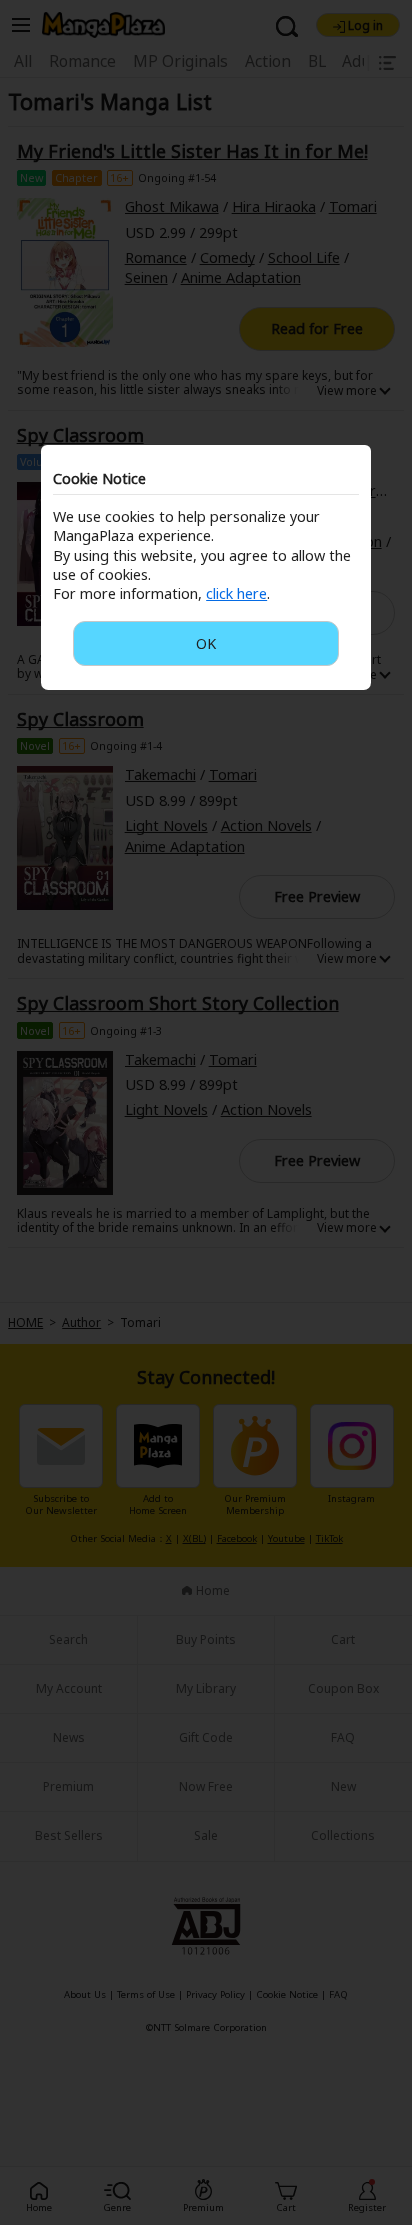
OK (206, 643)
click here (236, 593)
